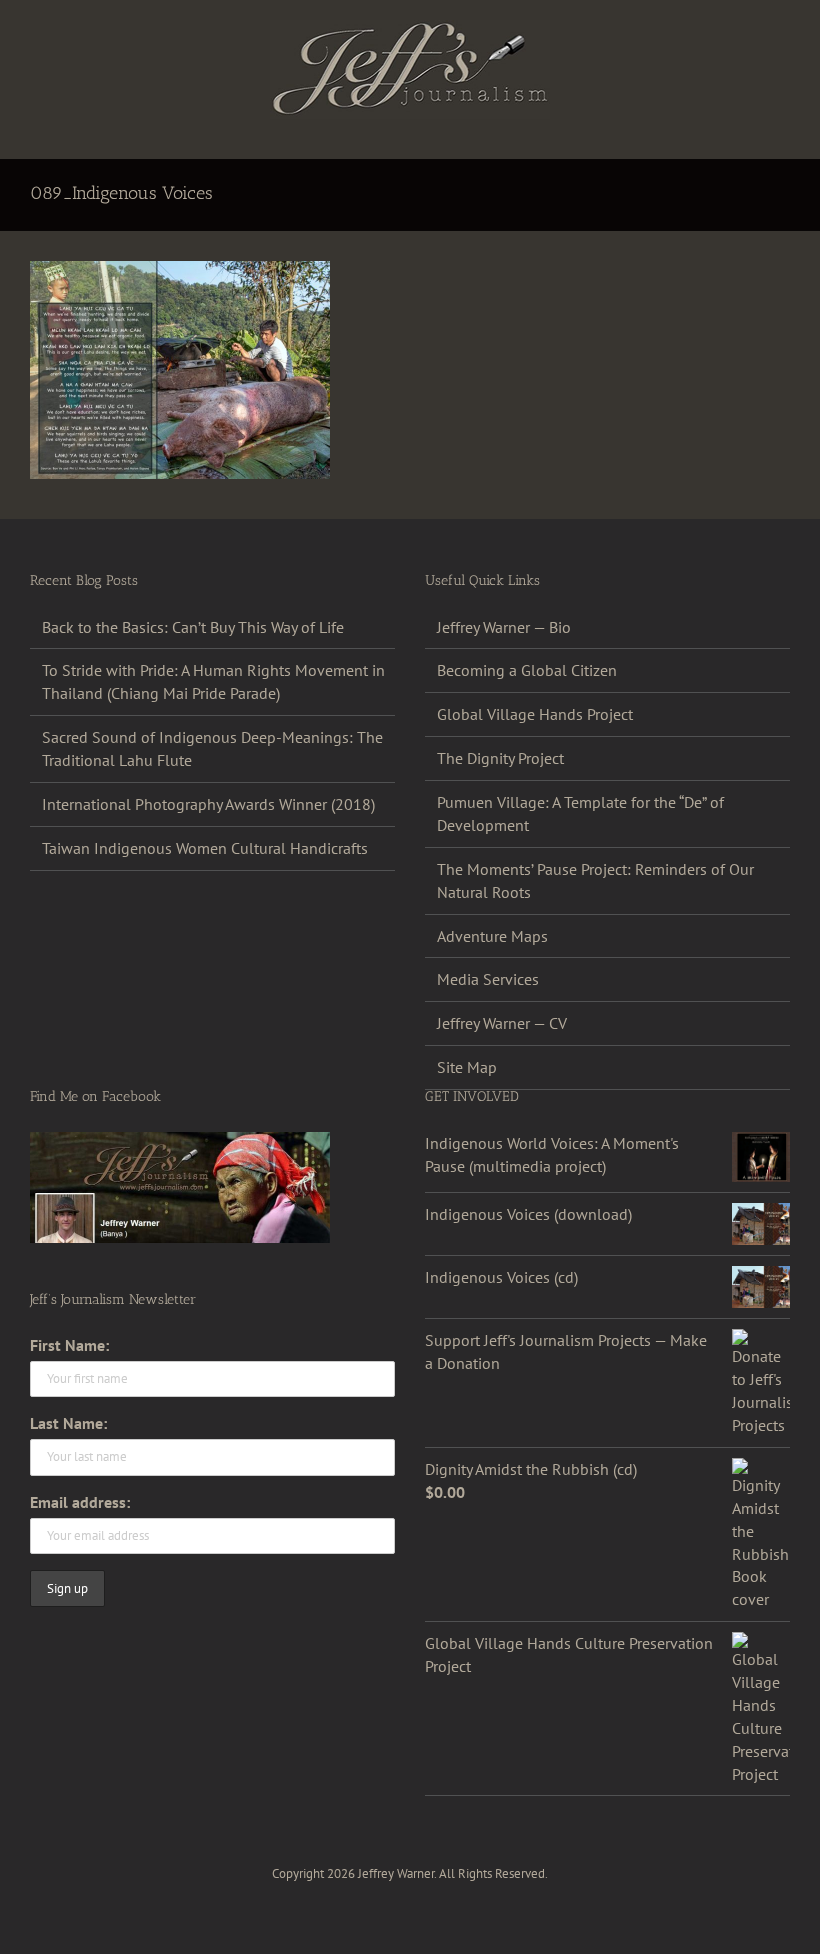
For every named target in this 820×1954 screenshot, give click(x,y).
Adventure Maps (492, 936)
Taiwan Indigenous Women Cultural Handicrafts (205, 848)
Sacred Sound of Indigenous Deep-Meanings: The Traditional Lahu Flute (212, 748)
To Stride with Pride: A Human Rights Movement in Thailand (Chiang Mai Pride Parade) (213, 681)
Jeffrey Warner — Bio (504, 627)
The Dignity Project (500, 758)
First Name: (69, 1345)
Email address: (80, 1502)
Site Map (467, 1067)
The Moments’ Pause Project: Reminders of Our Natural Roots (595, 880)
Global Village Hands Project (535, 714)
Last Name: (68, 1423)
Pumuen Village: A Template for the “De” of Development (580, 813)
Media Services (488, 979)
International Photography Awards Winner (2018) (208, 804)
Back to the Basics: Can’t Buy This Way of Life (193, 627)
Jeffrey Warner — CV (502, 1023)
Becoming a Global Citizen (527, 670)
